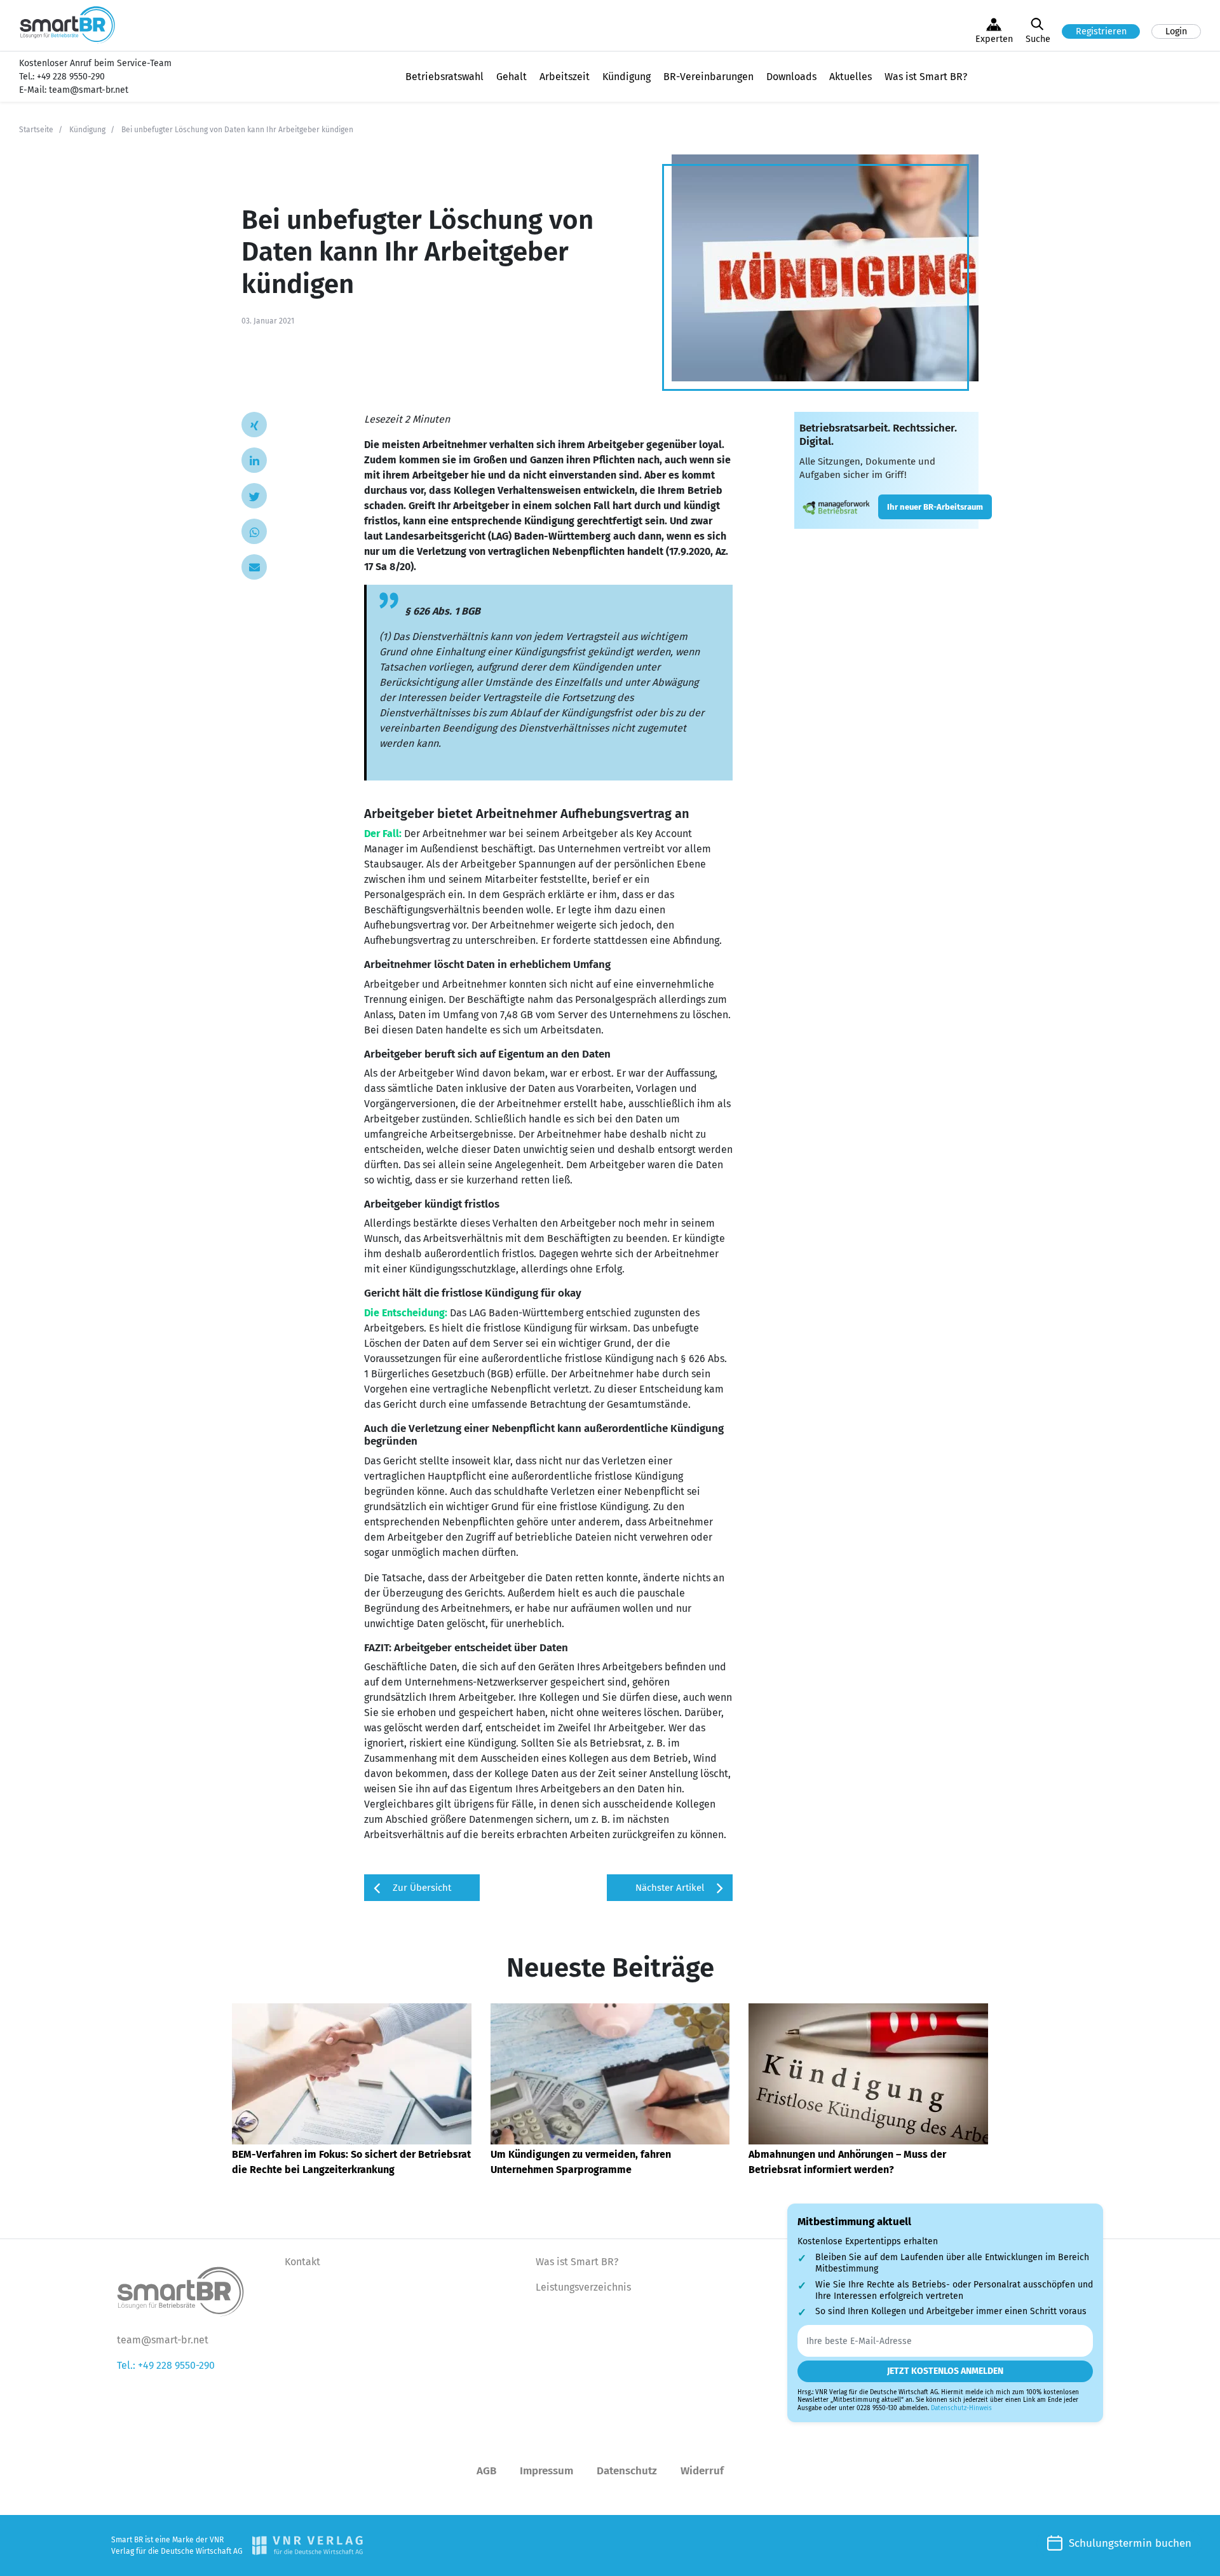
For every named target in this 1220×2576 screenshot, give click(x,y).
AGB (486, 2471)
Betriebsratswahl (444, 77)
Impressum (546, 2471)
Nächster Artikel (670, 1888)
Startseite (36, 130)
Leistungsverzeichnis (583, 2287)
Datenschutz (627, 2471)
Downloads (791, 77)
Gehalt (512, 77)
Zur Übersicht (422, 1888)
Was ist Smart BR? (926, 77)
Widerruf (702, 2471)
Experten (994, 39)
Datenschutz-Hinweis (961, 2408)
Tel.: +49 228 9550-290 (166, 2365)
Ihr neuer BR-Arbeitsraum (935, 507)
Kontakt (302, 2262)
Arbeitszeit (565, 77)
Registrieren (1101, 31)
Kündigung (627, 77)
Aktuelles (851, 77)
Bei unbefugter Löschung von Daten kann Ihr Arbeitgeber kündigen (237, 130)
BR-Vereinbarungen (708, 77)
